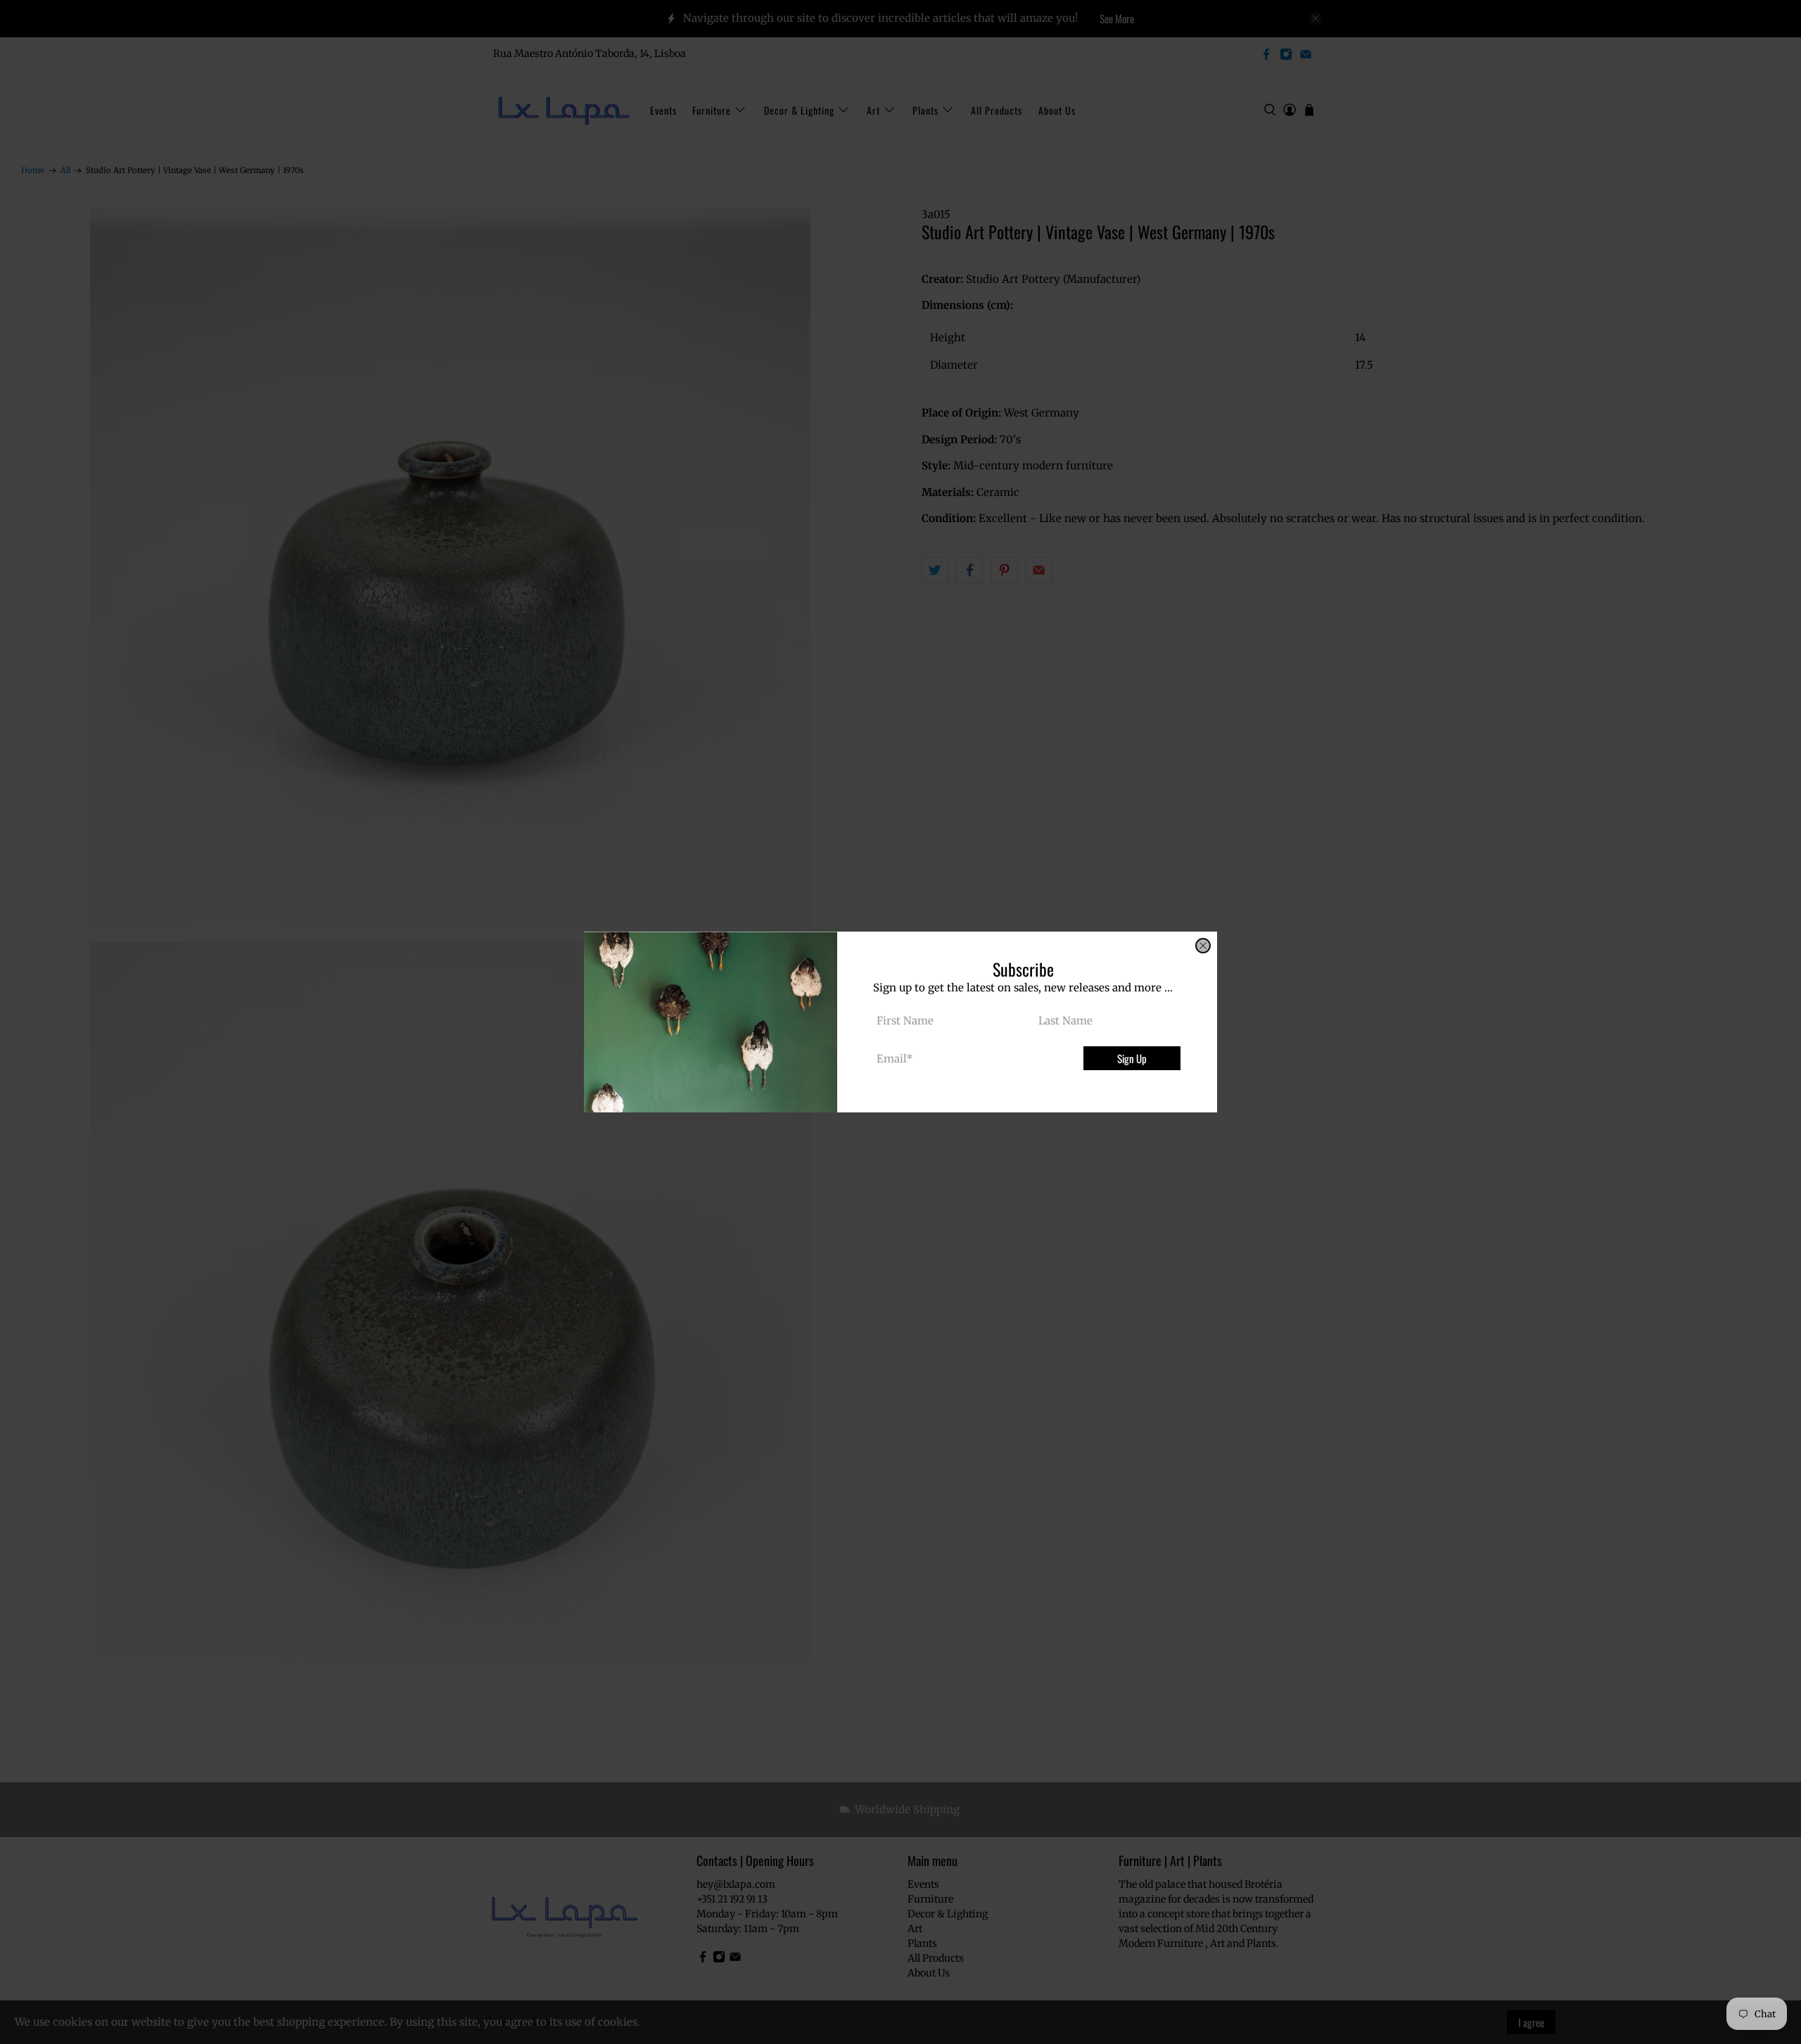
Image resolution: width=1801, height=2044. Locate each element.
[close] (1203, 946)
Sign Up (1132, 1058)
